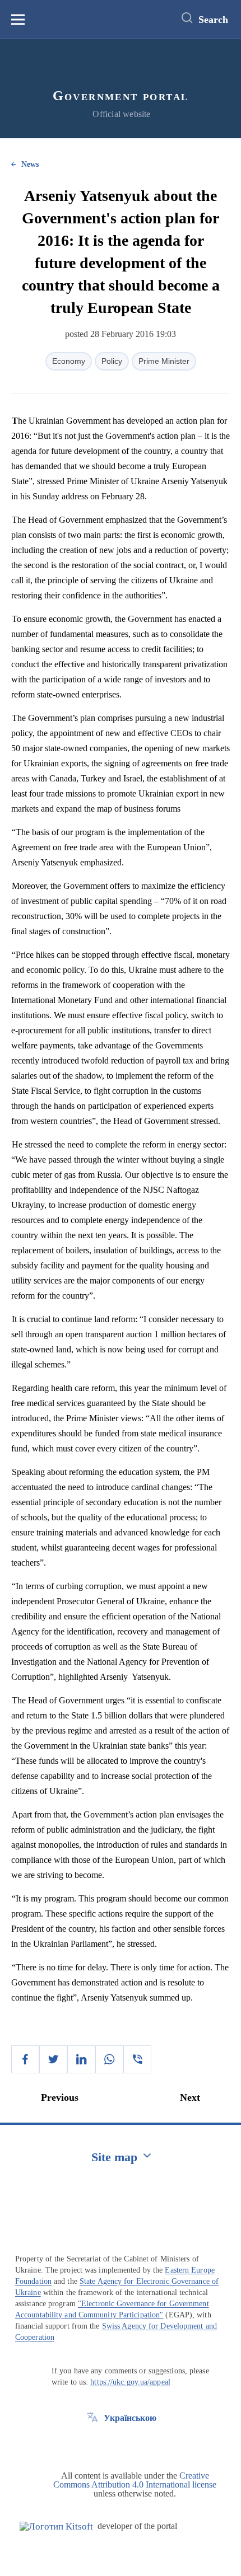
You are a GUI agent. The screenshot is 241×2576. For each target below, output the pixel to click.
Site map (114, 2157)
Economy (69, 361)
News (30, 164)
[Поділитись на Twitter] (53, 2059)
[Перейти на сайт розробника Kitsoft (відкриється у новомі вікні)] (56, 2526)
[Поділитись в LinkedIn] (81, 2059)
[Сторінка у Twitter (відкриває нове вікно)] (92, 2443)
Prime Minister (164, 361)
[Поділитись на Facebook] (25, 2059)
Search (213, 20)
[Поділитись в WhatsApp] (109, 2059)
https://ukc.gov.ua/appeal (130, 2382)
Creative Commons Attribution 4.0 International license (135, 2480)
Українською (130, 2418)
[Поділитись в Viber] (137, 2059)
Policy (112, 361)
